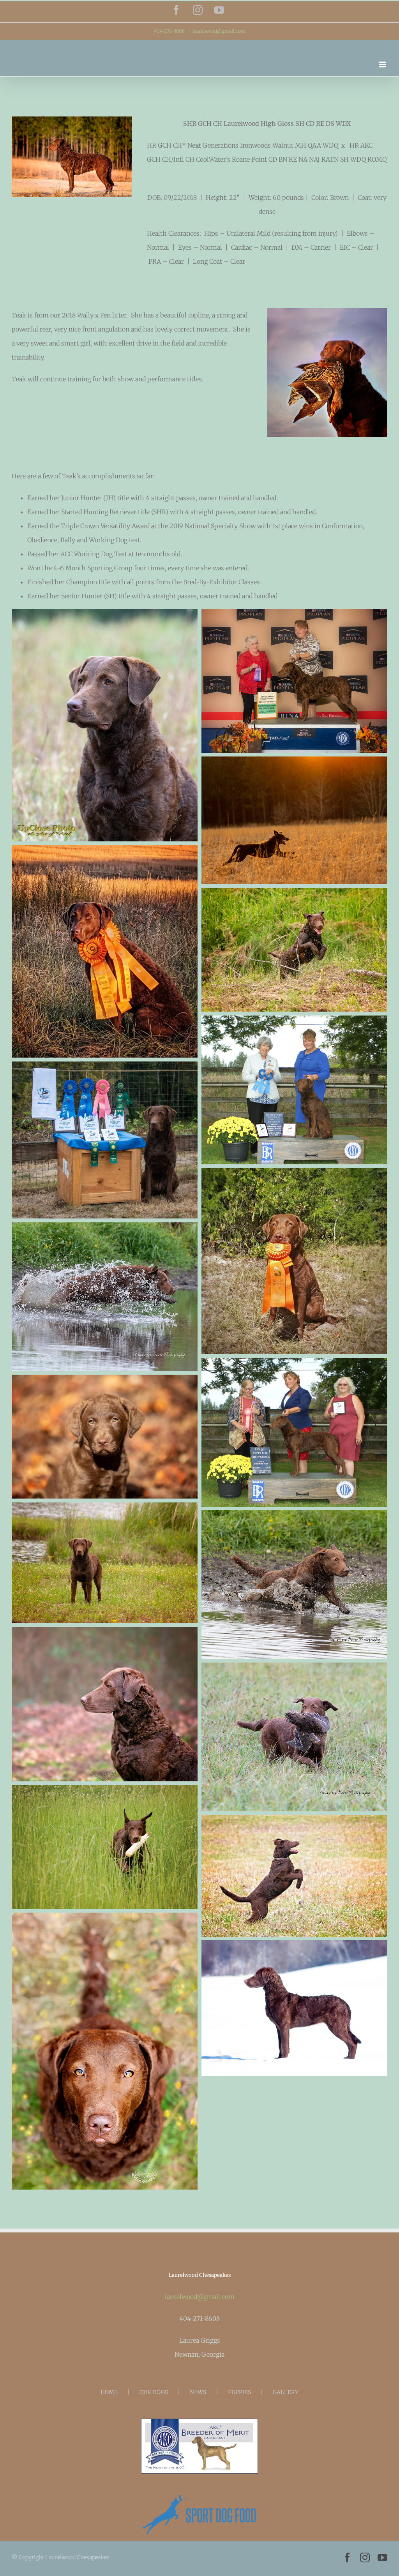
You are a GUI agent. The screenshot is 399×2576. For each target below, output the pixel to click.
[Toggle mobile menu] (383, 64)
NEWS (198, 2392)
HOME (109, 2392)
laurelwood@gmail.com (219, 31)
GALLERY (286, 2392)
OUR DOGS (154, 2392)
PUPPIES (239, 2392)
